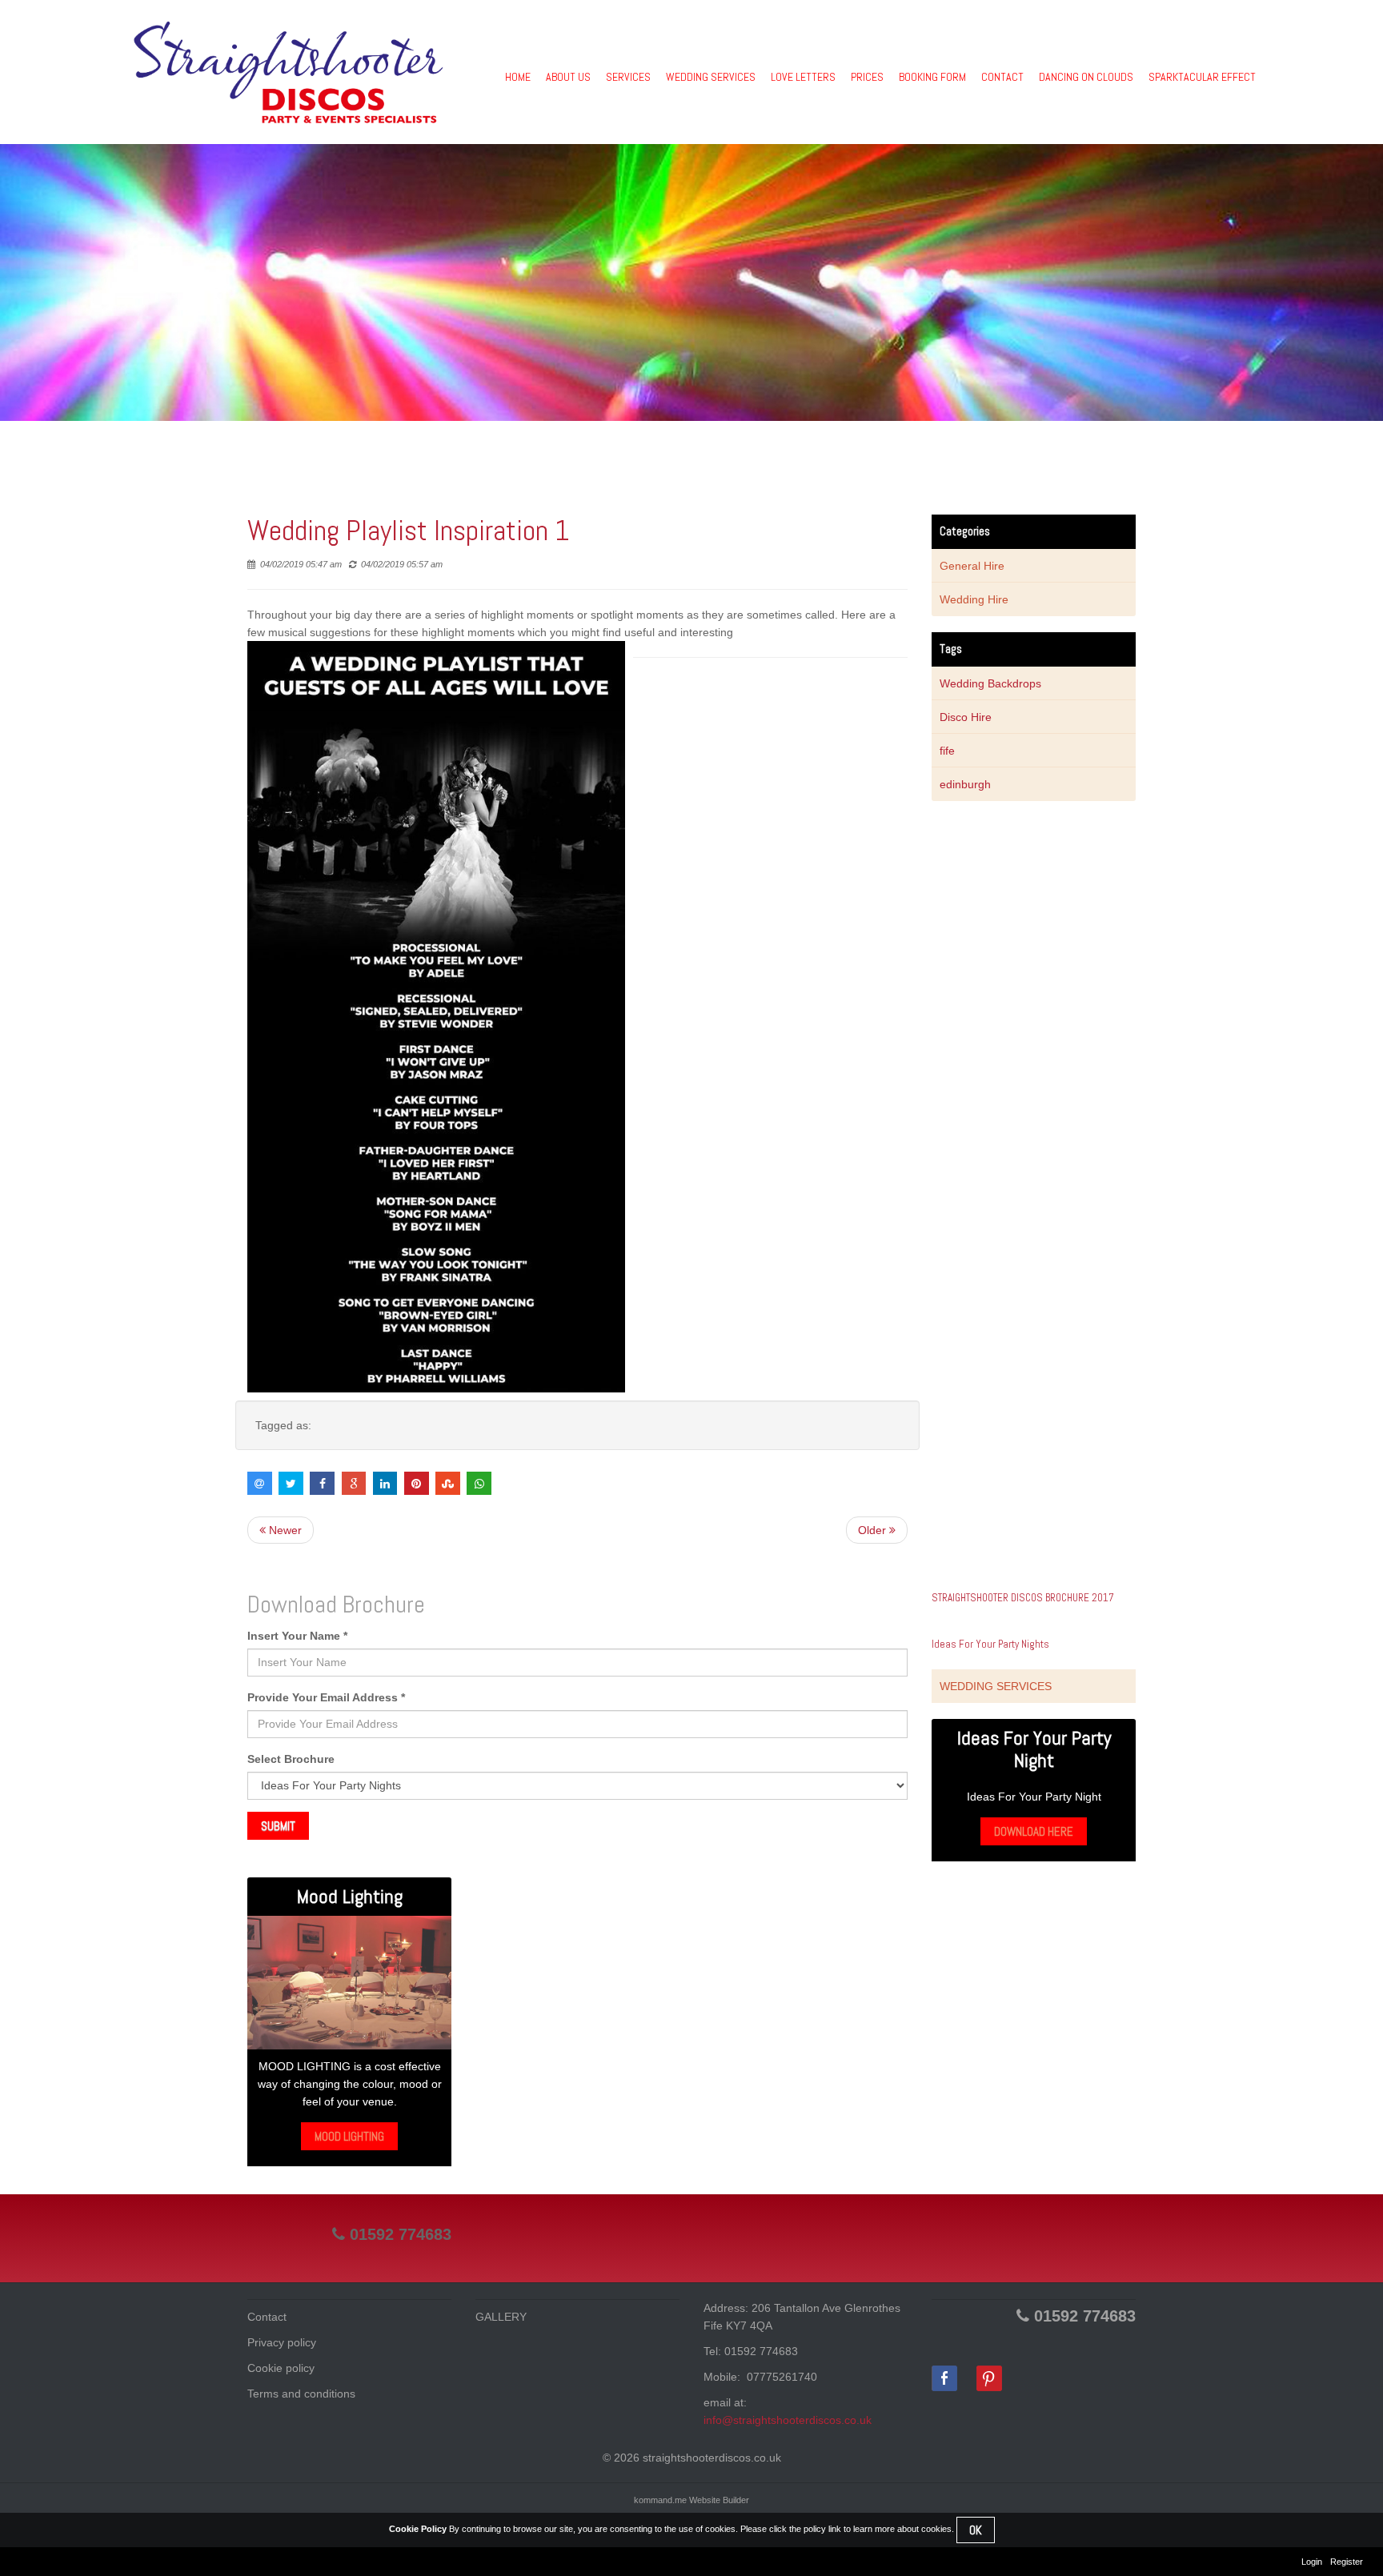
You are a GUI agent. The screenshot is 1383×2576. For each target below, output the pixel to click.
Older (874, 1530)
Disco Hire (966, 717)
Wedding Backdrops (990, 683)
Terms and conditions (301, 2394)
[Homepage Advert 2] (349, 1983)
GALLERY (501, 2317)
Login (1312, 2562)
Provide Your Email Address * (326, 1697)
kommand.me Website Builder (691, 2500)
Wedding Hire (974, 599)
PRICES (867, 77)
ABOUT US (568, 77)
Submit (278, 1826)
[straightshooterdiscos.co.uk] (288, 72)
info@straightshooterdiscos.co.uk (788, 2420)
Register (1347, 2562)
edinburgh (965, 784)
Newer (284, 1530)
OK (976, 2530)
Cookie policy (281, 2368)
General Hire (972, 566)
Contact (267, 2317)
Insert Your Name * (297, 1636)
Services (628, 77)
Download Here (1034, 1831)
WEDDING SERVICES (711, 77)
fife (947, 751)
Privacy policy (282, 2342)
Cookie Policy (418, 2529)
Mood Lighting (349, 2136)
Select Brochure (291, 1759)
